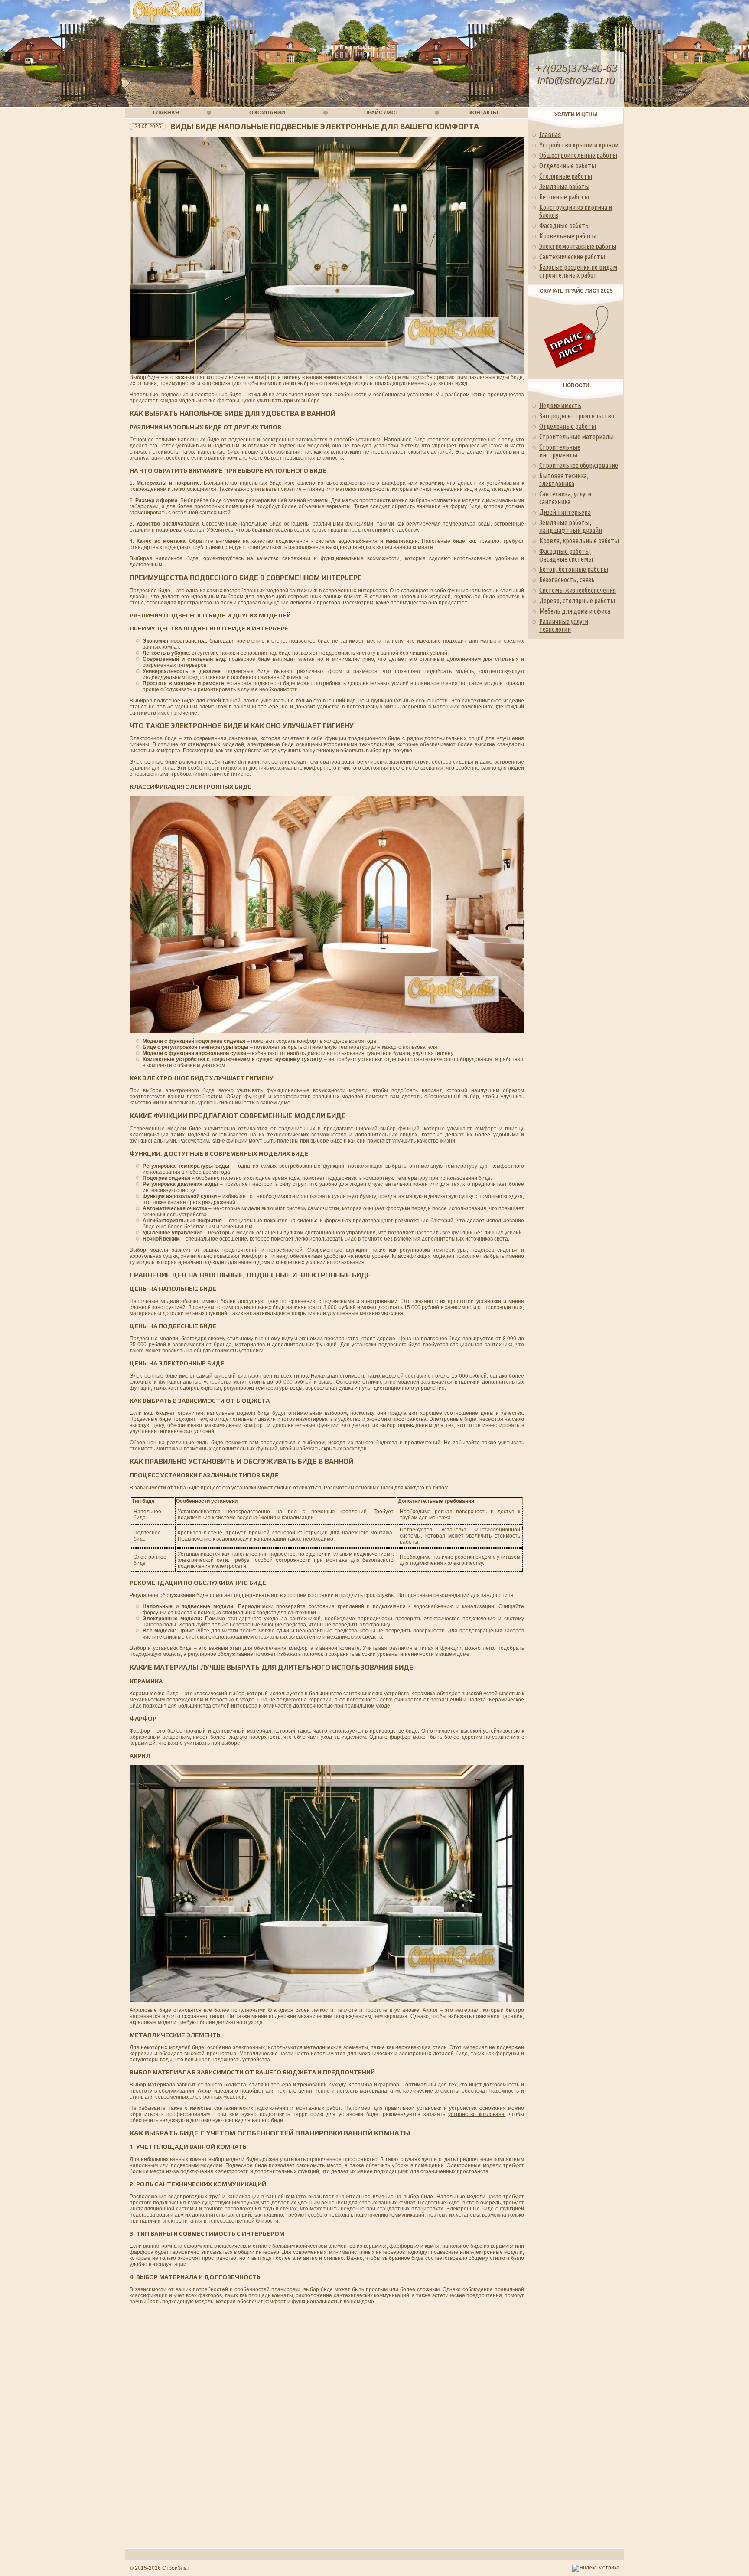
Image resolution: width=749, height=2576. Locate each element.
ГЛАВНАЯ (166, 113)
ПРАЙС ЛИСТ (381, 113)
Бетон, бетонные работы (574, 569)
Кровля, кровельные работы (579, 541)
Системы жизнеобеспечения (578, 590)
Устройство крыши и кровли (579, 145)
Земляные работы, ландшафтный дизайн (571, 526)
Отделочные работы (568, 166)
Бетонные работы (564, 197)
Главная (550, 134)
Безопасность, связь (567, 580)
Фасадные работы (565, 225)
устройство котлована (476, 2114)
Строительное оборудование (579, 465)
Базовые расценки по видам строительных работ (578, 271)
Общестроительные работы (578, 155)
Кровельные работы (568, 236)
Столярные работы (566, 176)
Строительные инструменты (560, 451)
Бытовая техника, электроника (564, 480)
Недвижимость (560, 405)
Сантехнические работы (572, 257)
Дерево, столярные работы (577, 601)
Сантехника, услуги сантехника (565, 498)
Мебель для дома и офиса (575, 611)
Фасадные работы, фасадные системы (566, 555)
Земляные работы (564, 186)
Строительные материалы (576, 437)
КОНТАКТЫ (484, 113)
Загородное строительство (577, 416)
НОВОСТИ (576, 385)
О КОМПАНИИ (267, 113)
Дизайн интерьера (565, 512)
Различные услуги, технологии (565, 625)
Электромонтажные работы (578, 246)
